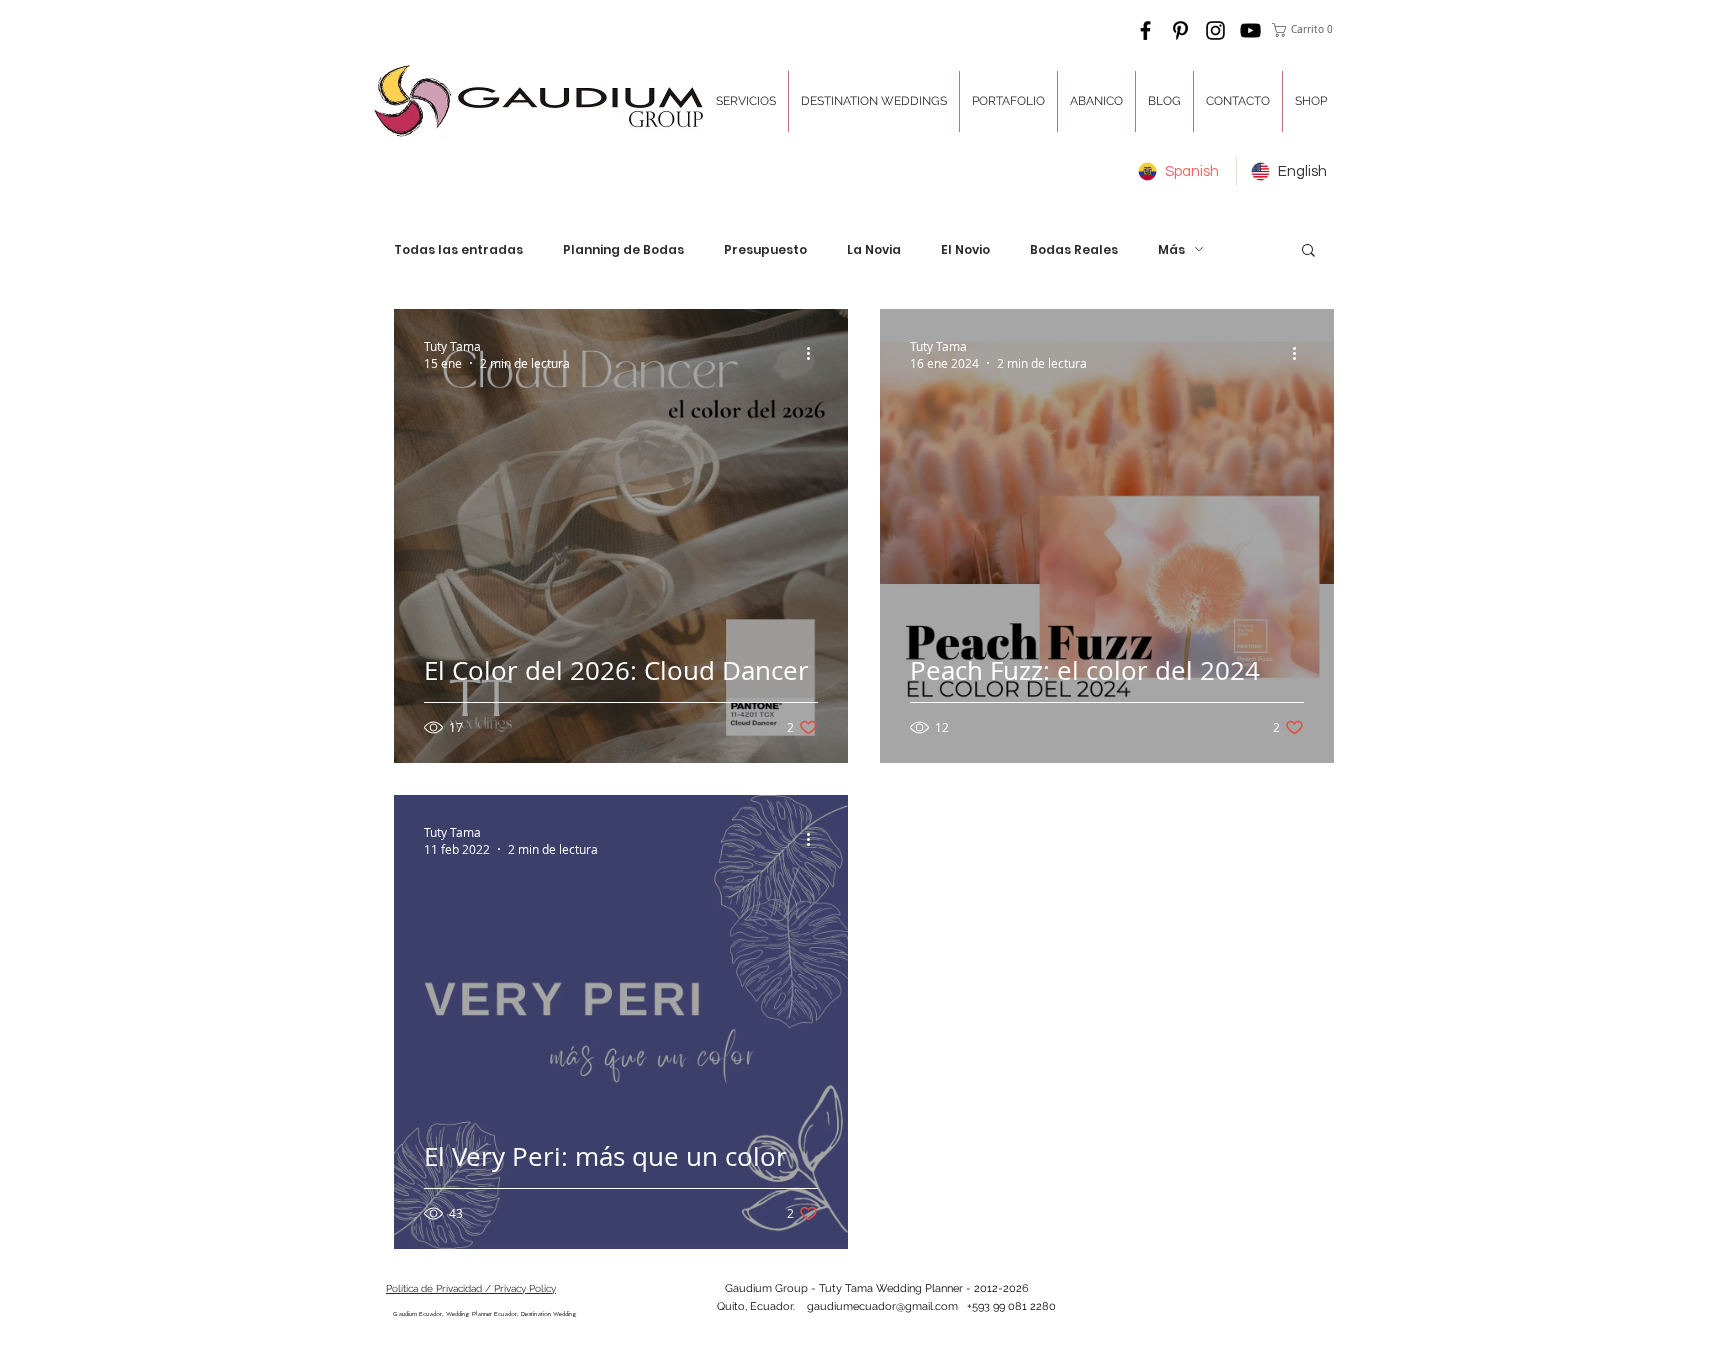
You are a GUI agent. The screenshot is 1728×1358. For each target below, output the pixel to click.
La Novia (874, 249)
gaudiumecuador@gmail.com (882, 1306)
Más (1171, 249)
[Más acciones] (815, 354)
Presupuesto (765, 249)
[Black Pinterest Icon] (1180, 30)
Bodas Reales (1074, 249)
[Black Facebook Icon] (1145, 30)
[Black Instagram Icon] (1215, 30)
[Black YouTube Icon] (1250, 30)
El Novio (965, 249)
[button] (1305, 30)
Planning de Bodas (623, 249)
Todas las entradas (458, 249)
